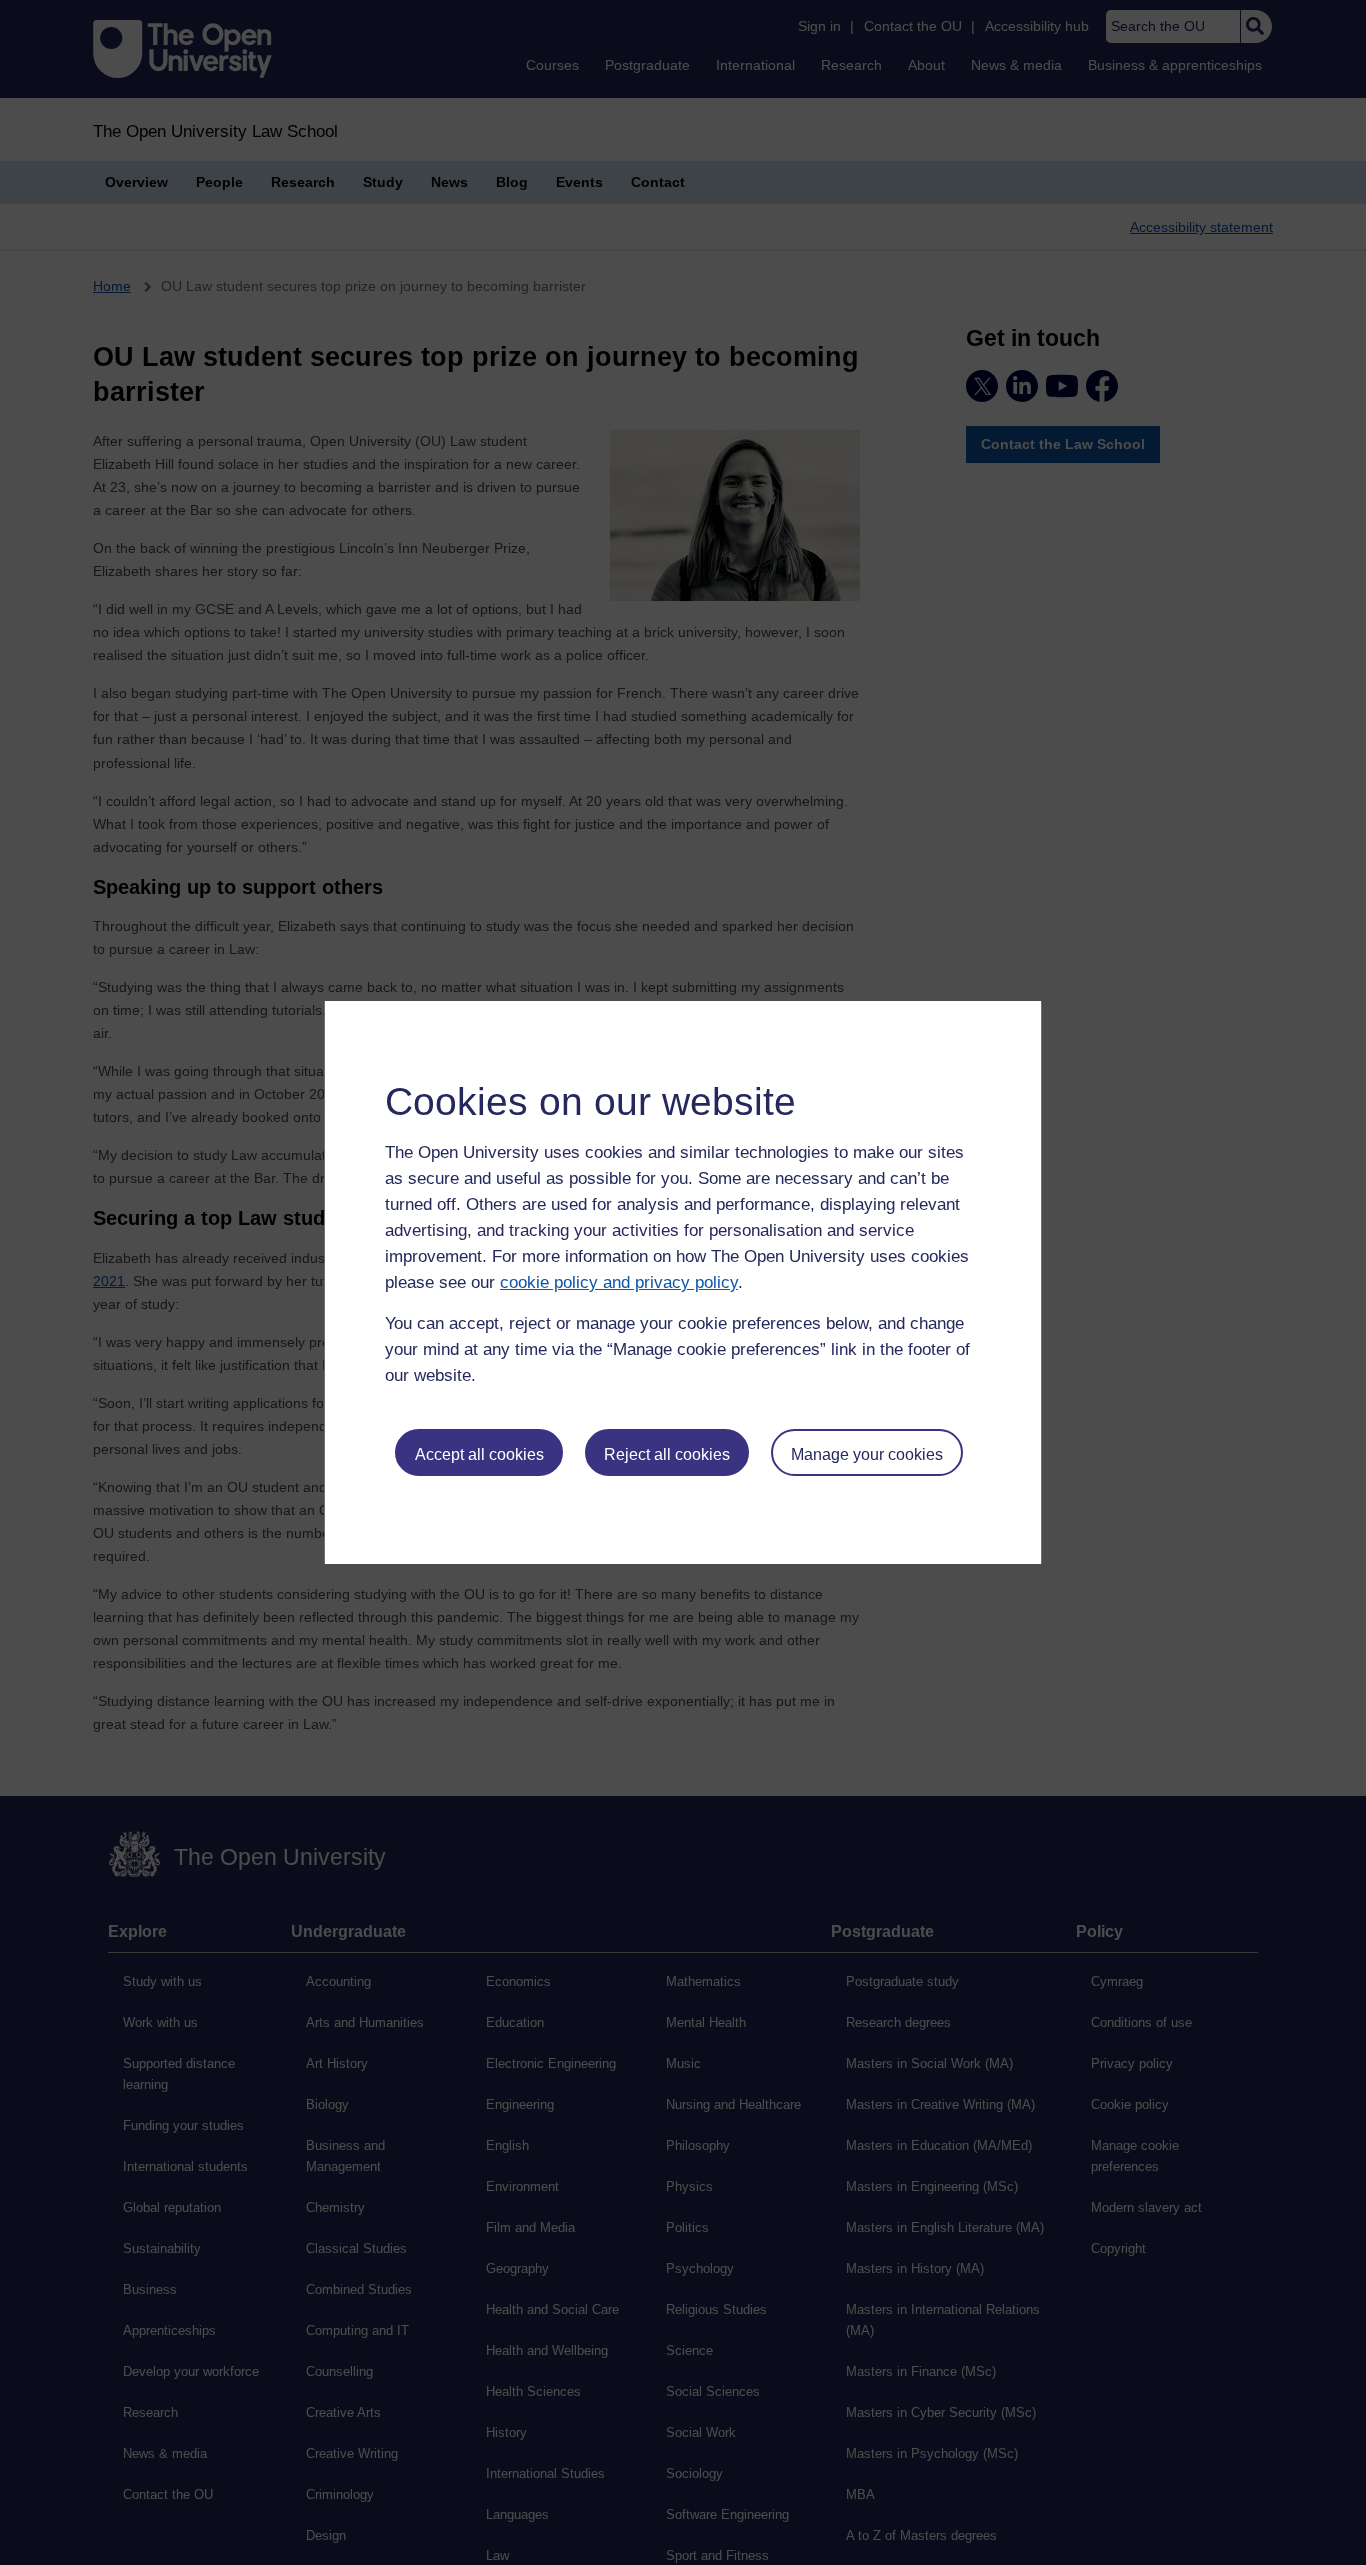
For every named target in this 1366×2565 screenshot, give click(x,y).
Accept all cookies (479, 1454)
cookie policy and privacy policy (619, 1282)
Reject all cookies (667, 1454)
